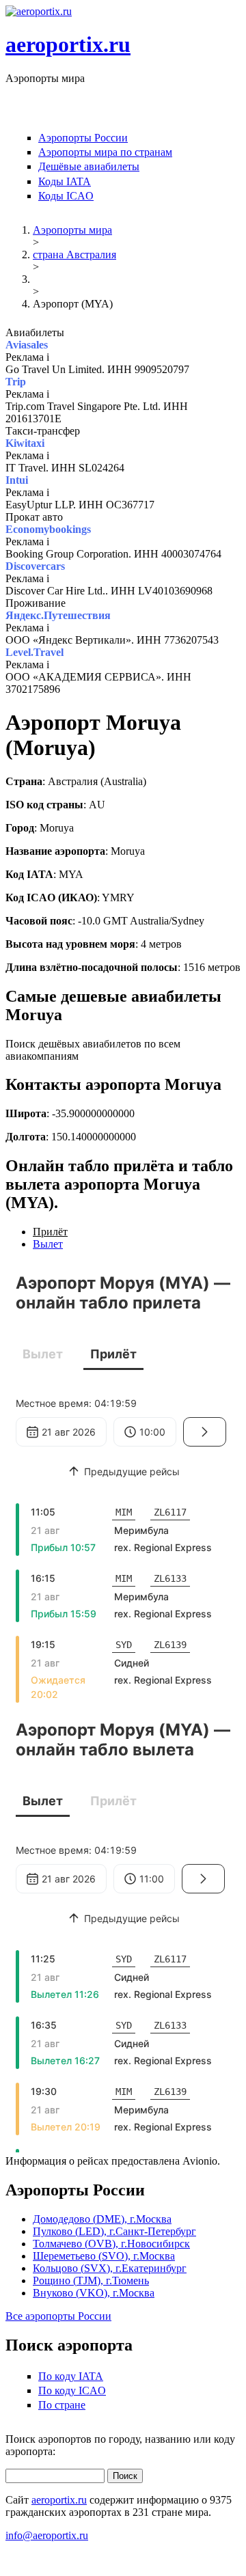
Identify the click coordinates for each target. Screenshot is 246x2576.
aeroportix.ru (68, 44)
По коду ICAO (72, 2390)
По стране (62, 2405)
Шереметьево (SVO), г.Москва (104, 2256)
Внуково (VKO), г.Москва (94, 2293)
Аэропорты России (83, 138)
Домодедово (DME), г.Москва (102, 2219)
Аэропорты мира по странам (105, 152)
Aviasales (27, 345)
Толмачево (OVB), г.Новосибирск (111, 2244)
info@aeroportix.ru (47, 2535)
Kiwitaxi (25, 443)
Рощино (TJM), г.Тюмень (91, 2280)
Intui (17, 480)
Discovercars (35, 566)
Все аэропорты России (58, 2316)
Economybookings (48, 529)
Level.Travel (35, 652)
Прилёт (50, 1232)
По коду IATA (71, 2376)
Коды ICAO (66, 196)
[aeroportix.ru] (39, 11)
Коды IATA (65, 181)
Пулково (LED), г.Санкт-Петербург (114, 2231)
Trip (16, 382)
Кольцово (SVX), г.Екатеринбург (110, 2268)
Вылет (48, 1244)
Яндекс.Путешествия (58, 615)
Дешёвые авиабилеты (89, 166)
